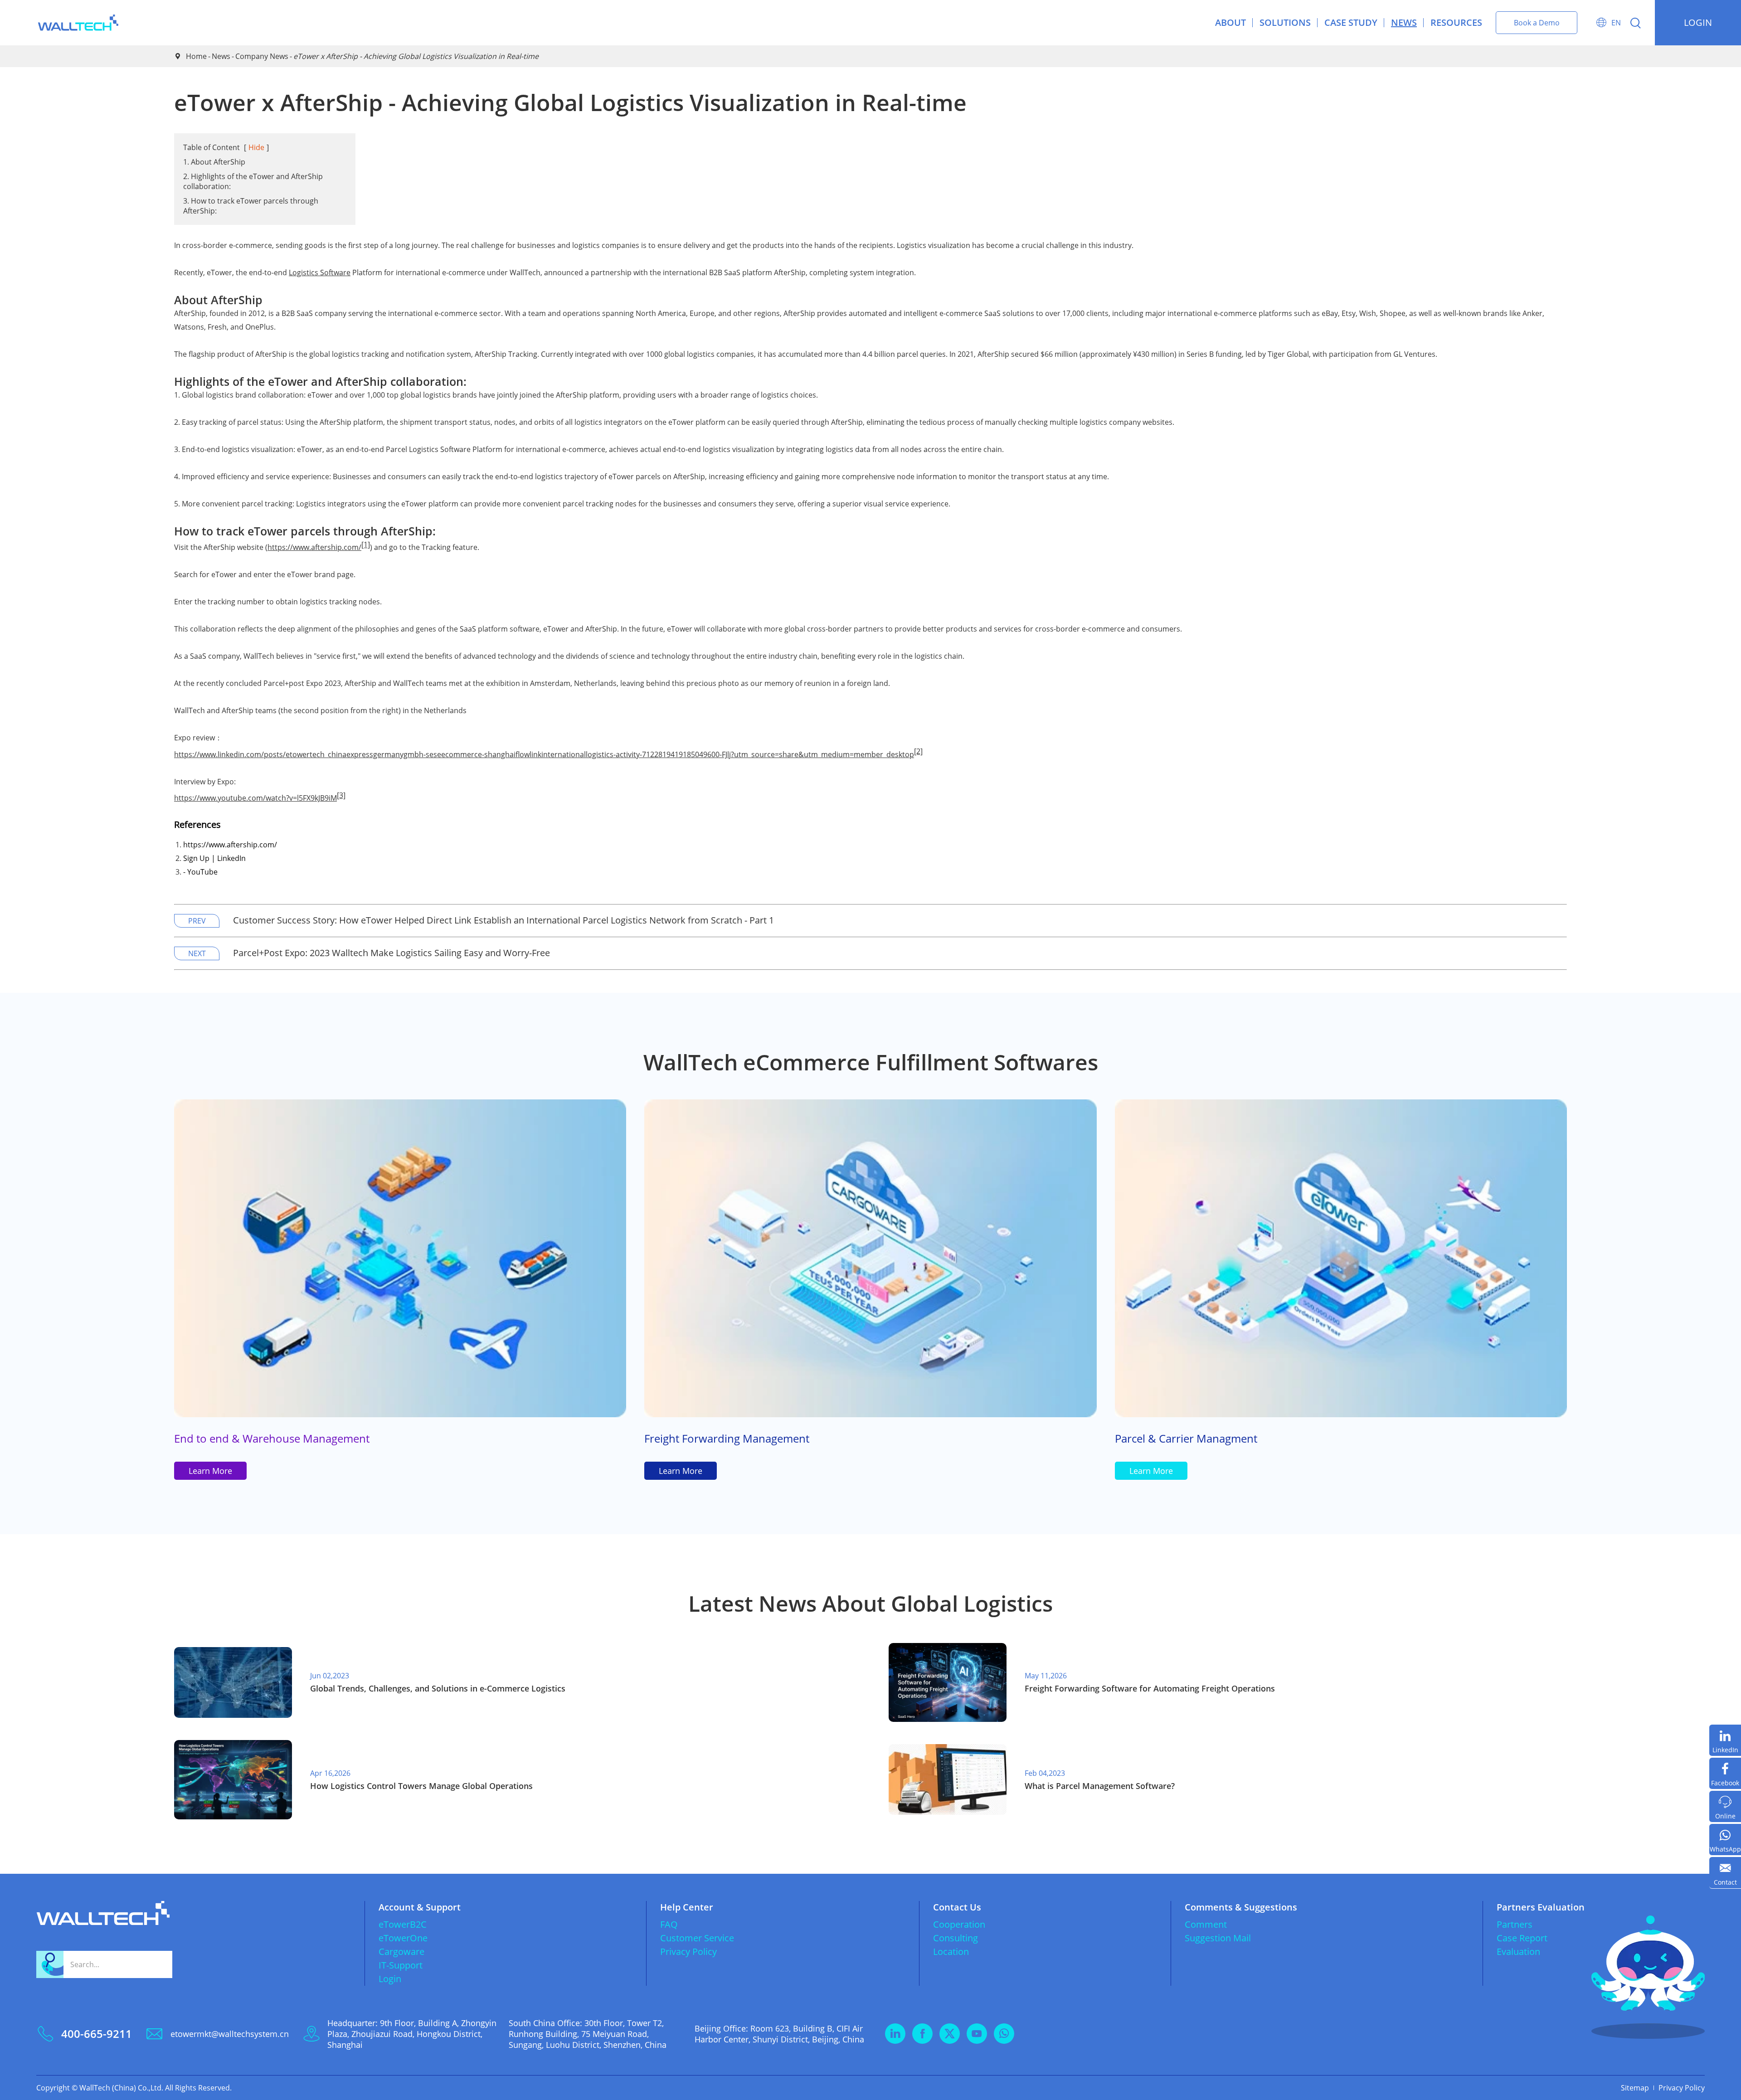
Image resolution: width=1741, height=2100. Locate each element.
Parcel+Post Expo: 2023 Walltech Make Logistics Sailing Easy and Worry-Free (391, 953)
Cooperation (959, 1924)
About (1230, 22)
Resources (1456, 22)
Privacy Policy (688, 1952)
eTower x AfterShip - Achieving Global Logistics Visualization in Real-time (416, 56)
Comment (1206, 1924)
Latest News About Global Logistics (870, 1603)
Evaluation (1518, 1952)
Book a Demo (1537, 23)
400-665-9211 (97, 2034)
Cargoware (401, 1952)
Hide (256, 147)
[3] (341, 795)
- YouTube (200, 872)
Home (196, 56)
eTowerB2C (403, 1924)
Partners (1515, 1924)
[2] (918, 751)
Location (951, 1952)
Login (390, 1979)
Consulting (956, 1938)
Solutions (1285, 22)
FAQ (669, 1924)
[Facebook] (1725, 1773)
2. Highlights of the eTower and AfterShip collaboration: (253, 181)
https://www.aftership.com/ (314, 547)
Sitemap (1635, 2088)
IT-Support (401, 1965)
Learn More (210, 1471)
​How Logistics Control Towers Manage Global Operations (421, 1786)
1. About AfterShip (214, 162)
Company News (262, 56)
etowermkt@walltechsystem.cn (230, 2034)
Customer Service (697, 1938)
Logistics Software (320, 272)
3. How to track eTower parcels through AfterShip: (251, 206)
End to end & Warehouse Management (272, 1438)
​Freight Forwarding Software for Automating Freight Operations (1150, 1688)
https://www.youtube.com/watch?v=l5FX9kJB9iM (255, 798)
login (1698, 22)
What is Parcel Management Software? (1100, 1786)
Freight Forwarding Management (727, 1438)
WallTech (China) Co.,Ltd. (121, 2088)
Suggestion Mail (1218, 1938)
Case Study (1351, 22)
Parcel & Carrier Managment (1186, 1438)
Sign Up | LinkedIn (214, 858)
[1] (366, 544)
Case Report (1522, 1938)
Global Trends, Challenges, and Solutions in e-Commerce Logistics (438, 1688)
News (1404, 22)
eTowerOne (403, 1938)
